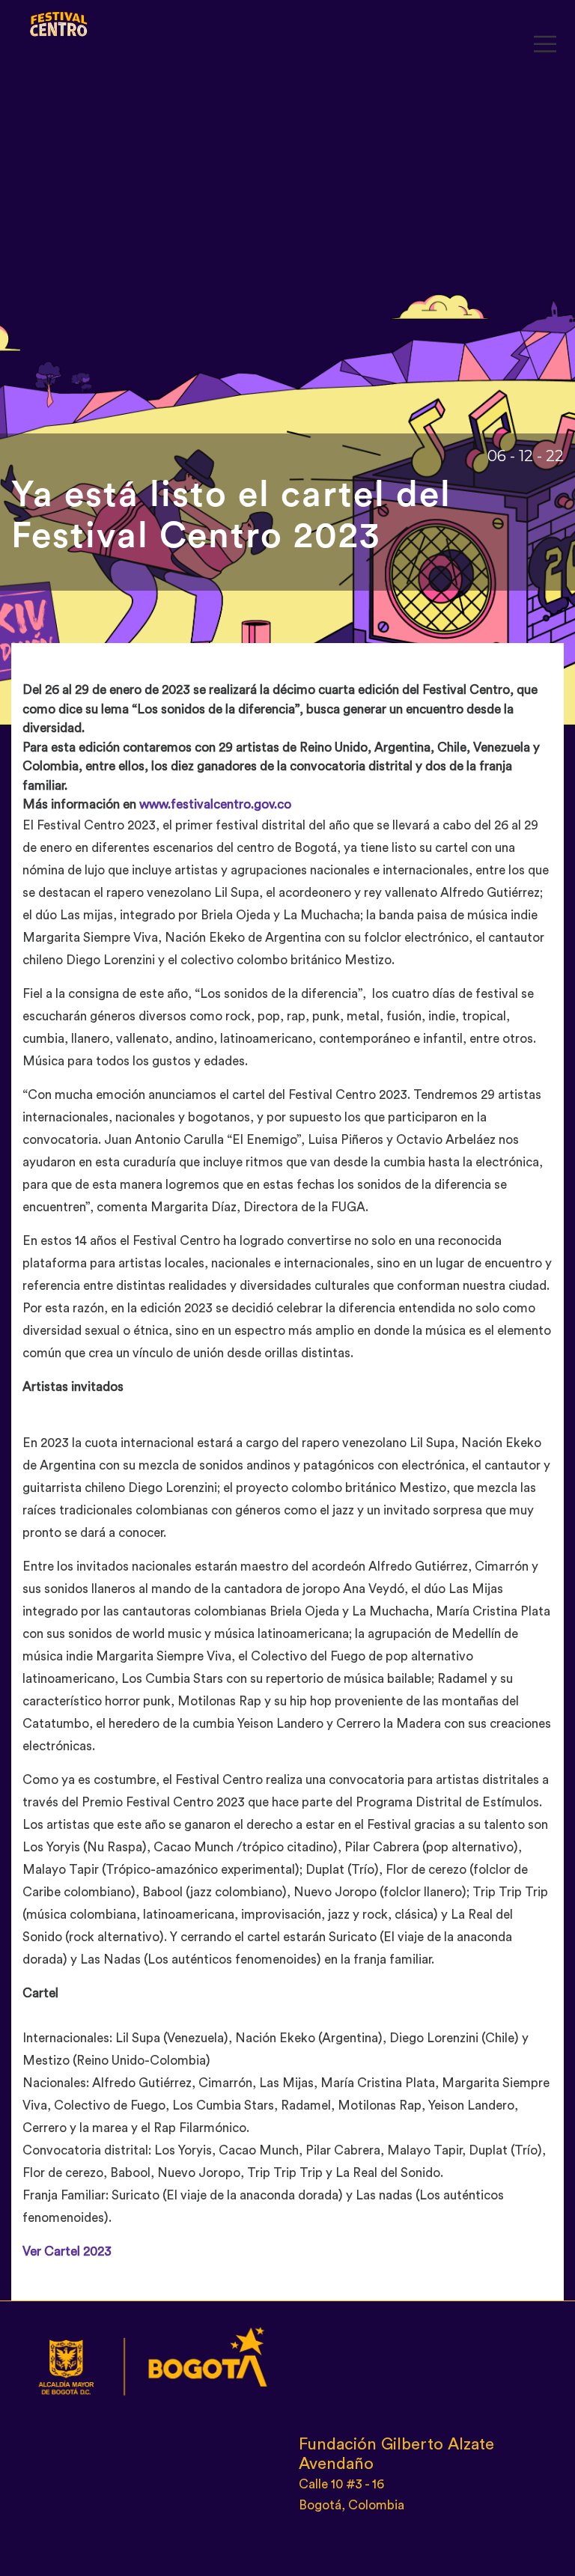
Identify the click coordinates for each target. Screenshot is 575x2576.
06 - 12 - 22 (526, 456)
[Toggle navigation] (545, 45)
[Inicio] (59, 21)
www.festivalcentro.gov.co (215, 804)
